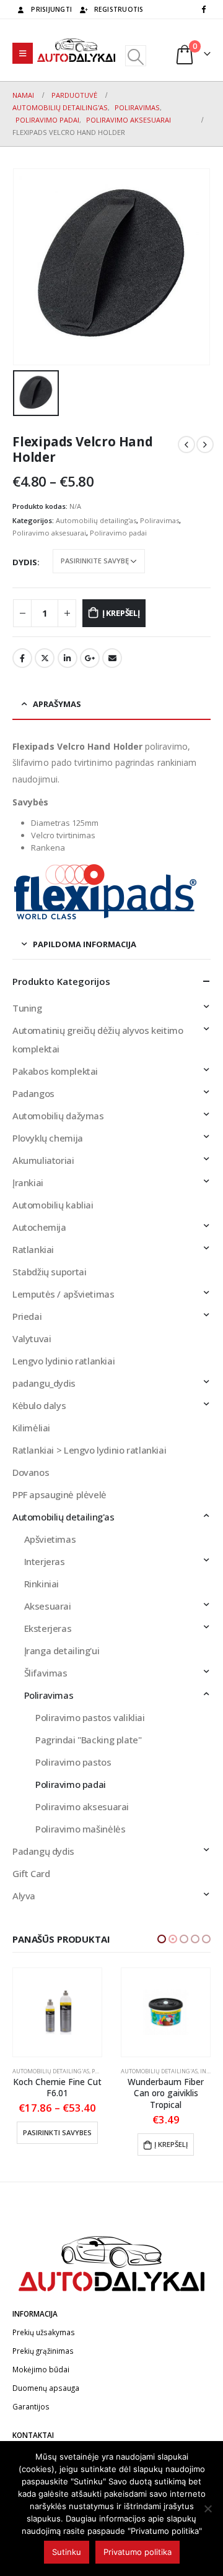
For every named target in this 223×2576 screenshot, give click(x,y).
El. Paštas (112, 658)
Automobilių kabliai (53, 1205)
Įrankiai (28, 1182)
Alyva (24, 1896)
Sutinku (67, 2552)
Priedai (27, 1316)
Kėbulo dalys (39, 1405)
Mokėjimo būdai (41, 2369)
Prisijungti (51, 9)
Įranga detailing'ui (62, 1650)
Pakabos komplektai (55, 1071)
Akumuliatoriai (43, 1160)
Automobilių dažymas (58, 1116)
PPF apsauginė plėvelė (59, 1494)
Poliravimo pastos (73, 1762)
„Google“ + (90, 658)
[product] (57, 2012)
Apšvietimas (50, 1539)
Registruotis (119, 9)
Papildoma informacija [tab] (85, 944)
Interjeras (45, 1561)
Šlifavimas (46, 1673)
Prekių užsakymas (44, 2332)
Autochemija (39, 1227)
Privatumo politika (138, 2552)
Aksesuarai (48, 1606)
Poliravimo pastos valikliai (90, 1717)
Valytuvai (32, 1338)
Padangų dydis (43, 1851)
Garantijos (31, 2406)
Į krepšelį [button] (63, 2144)
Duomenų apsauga (46, 2388)
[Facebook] (203, 9)
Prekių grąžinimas (43, 2351)
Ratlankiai (33, 1249)
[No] (208, 2509)
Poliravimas (160, 520)
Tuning (27, 1008)
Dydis (25, 562)
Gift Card (31, 1873)
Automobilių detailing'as (96, 520)
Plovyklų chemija (48, 1138)
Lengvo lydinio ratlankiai (63, 1361)
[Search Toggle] (135, 56)
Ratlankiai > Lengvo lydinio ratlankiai (89, 1450)
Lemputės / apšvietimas (63, 1294)
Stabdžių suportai (49, 1272)
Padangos (33, 1093)
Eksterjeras (48, 1628)
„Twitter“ (45, 658)
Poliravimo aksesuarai (49, 533)
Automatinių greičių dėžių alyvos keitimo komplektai (98, 1039)
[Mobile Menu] (23, 53)
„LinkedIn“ (68, 658)
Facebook (22, 658)
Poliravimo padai (118, 533)
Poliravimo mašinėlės (80, 1829)
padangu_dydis (44, 1383)
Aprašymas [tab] (57, 704)
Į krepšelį (121, 613)
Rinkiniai (42, 1584)
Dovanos (31, 1472)
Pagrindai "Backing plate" (88, 1740)
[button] (162, 1939)
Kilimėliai (31, 1428)
